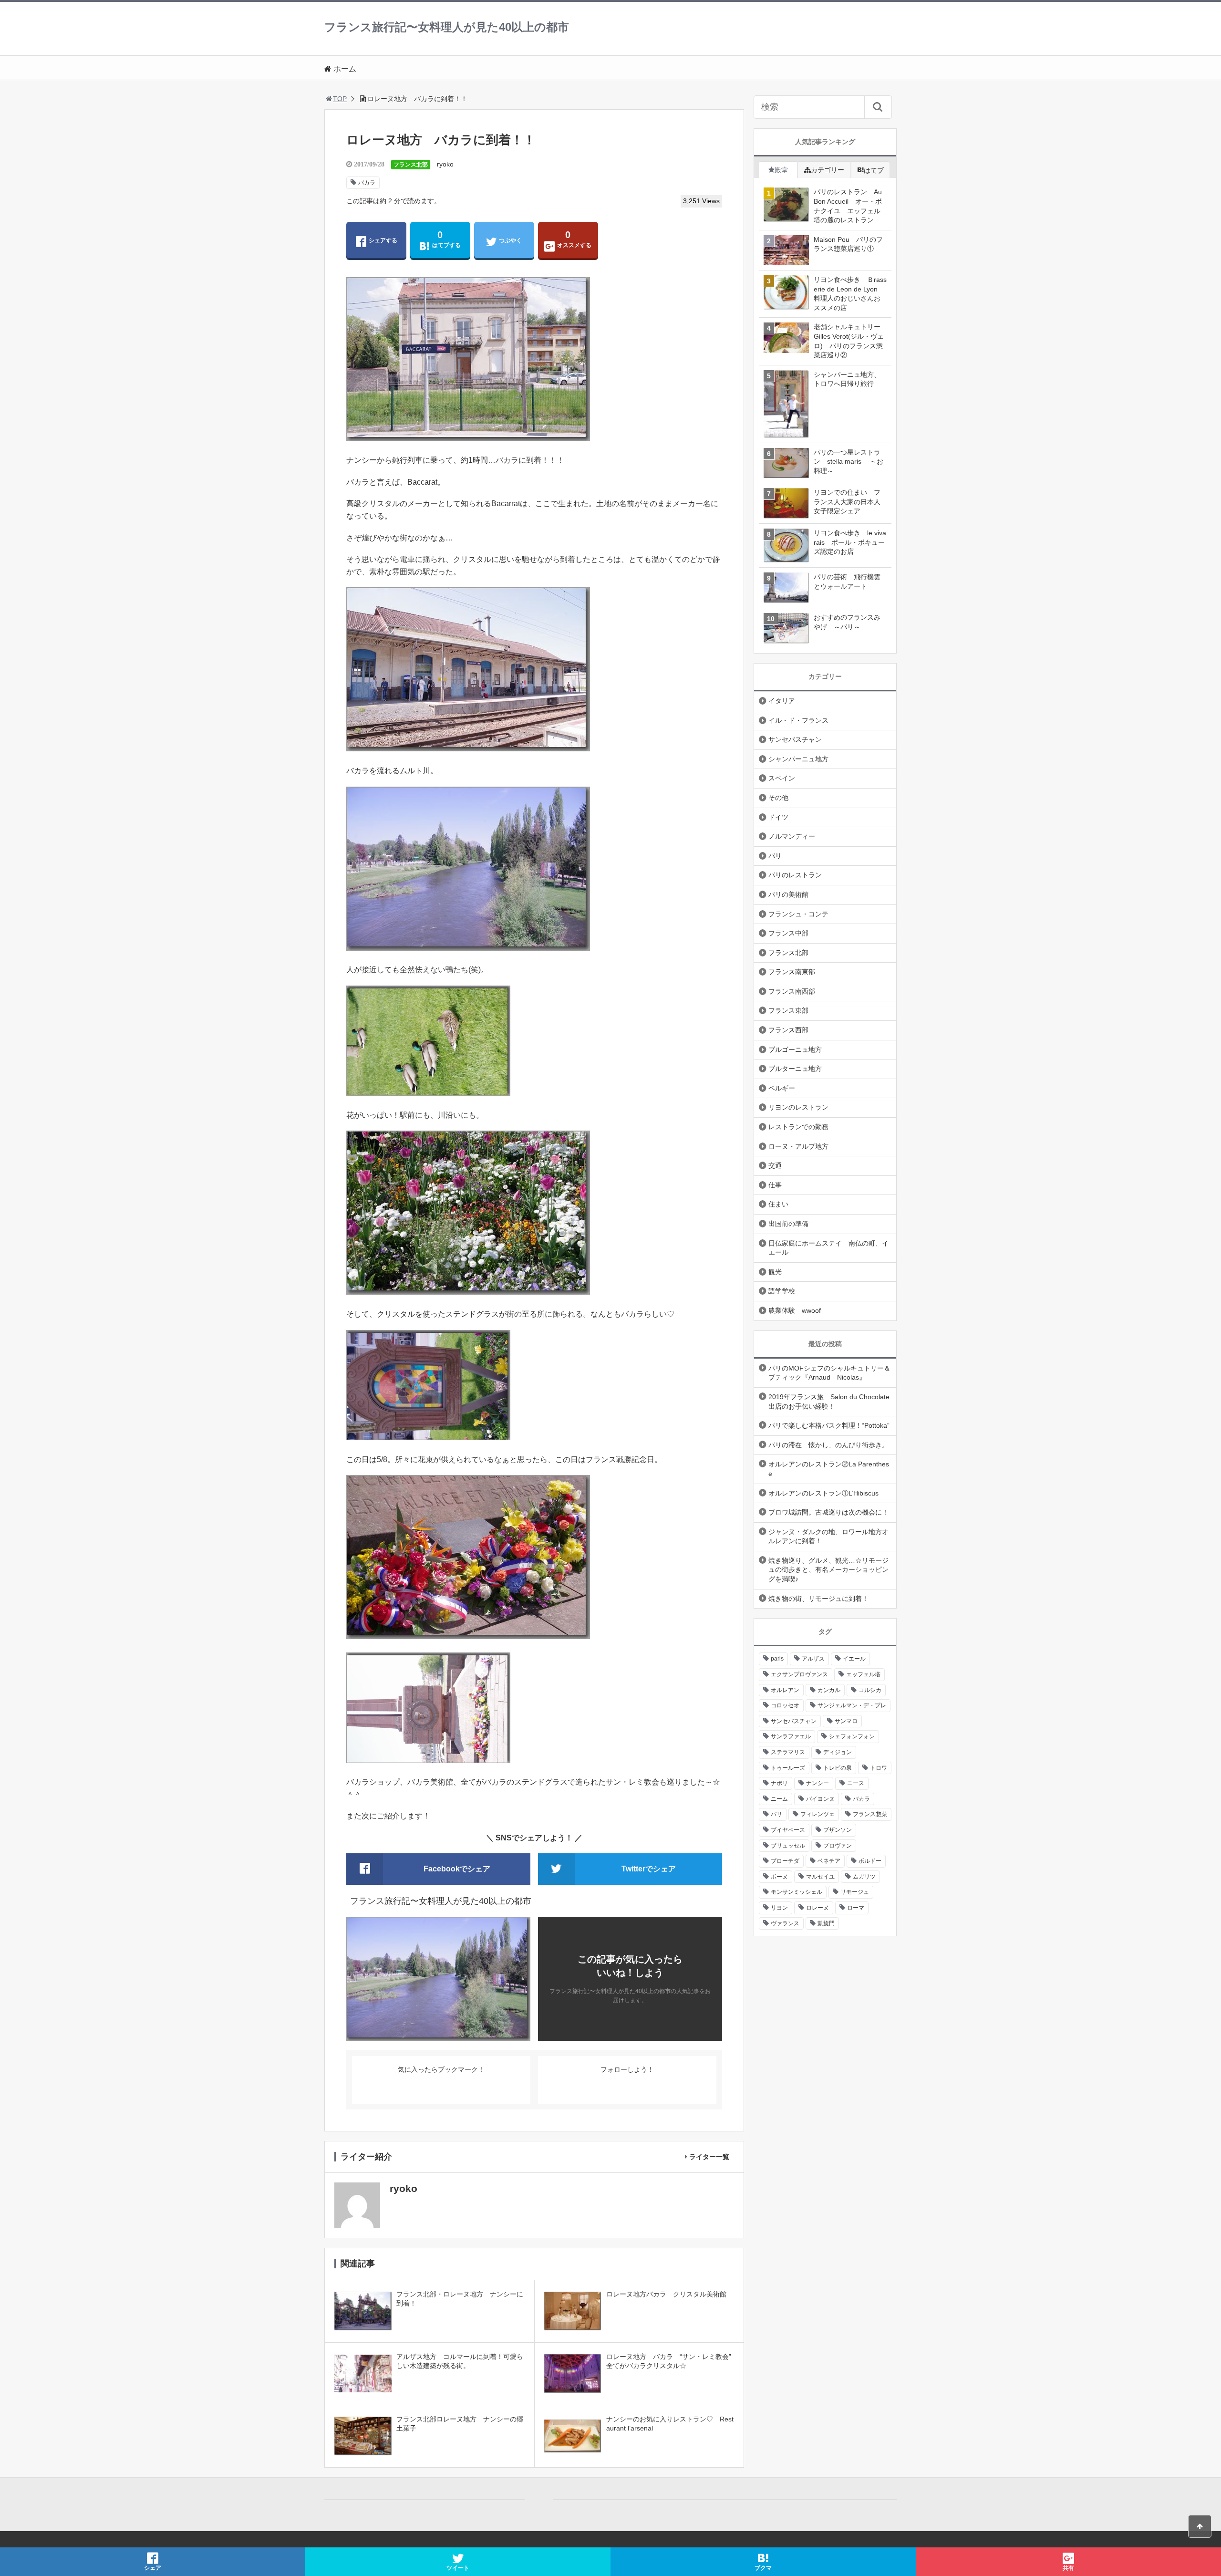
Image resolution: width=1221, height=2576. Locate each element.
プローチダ (785, 1861)
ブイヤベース (788, 1830)
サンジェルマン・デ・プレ (852, 1705)
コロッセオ (785, 1705)
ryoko (445, 164)
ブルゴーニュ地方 (795, 1049)
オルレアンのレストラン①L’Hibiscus (823, 1493)
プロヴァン (838, 1846)
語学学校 (782, 1291)
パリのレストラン (795, 875)
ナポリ (779, 1783)
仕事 (775, 1185)
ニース (856, 1783)
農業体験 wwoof (795, 1310)
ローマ (856, 1908)
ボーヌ (779, 1877)
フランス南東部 (792, 972)
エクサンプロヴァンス (799, 1674)
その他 (778, 798)
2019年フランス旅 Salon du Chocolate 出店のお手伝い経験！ (829, 1402)
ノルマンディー (792, 836)
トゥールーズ (788, 1768)
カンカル (829, 1690)
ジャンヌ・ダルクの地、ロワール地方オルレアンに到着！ (828, 1537)
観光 (775, 1272)
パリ (775, 856)
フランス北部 (411, 165)
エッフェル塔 (863, 1674)
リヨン (779, 1908)
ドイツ (778, 817)
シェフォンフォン (852, 1736)
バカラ (367, 183)
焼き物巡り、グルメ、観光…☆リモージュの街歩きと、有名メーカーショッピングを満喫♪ (828, 1570)
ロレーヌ (817, 1908)
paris (777, 1659)
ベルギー (782, 1088)
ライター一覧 (709, 2157)
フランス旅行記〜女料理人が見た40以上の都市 (447, 27)
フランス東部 (788, 1010)
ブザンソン (838, 1830)
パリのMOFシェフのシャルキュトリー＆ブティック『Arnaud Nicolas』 (829, 1373)
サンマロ (846, 1721)
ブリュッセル (788, 1846)
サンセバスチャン (795, 739)
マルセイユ (820, 1877)
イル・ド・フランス (798, 720)
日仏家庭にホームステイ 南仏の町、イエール (828, 1248)
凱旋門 (826, 1923)
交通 (775, 1165)
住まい (778, 1204)
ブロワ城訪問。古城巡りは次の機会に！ (828, 1512)
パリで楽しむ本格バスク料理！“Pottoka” (829, 1425)
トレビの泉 (838, 1768)
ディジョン (838, 1752)
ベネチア (829, 1861)
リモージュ (855, 1892)
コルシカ (870, 1690)
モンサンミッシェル (797, 1892)
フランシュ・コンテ (798, 914)
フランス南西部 (792, 991)
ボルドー (870, 1861)
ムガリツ (864, 1877)
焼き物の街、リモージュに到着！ (818, 1599)
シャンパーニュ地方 (798, 759)
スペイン (782, 778)
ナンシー (817, 1783)
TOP (340, 99)
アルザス (813, 1659)
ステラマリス (788, 1752)
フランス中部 (788, 933)
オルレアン (785, 1690)
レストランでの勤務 (798, 1127)
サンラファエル (791, 1736)
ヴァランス (785, 1923)
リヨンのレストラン (798, 1107)
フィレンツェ (817, 1814)
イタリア (782, 701)
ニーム (779, 1799)
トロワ (879, 1768)
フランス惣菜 (870, 1814)
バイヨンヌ (820, 1799)
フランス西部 (788, 1030)
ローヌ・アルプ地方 (798, 1146)
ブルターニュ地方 (795, 1069)
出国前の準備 (788, 1224)
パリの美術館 (788, 894)
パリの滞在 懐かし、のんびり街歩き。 (828, 1445)
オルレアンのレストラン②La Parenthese (829, 1469)
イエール (854, 1659)
